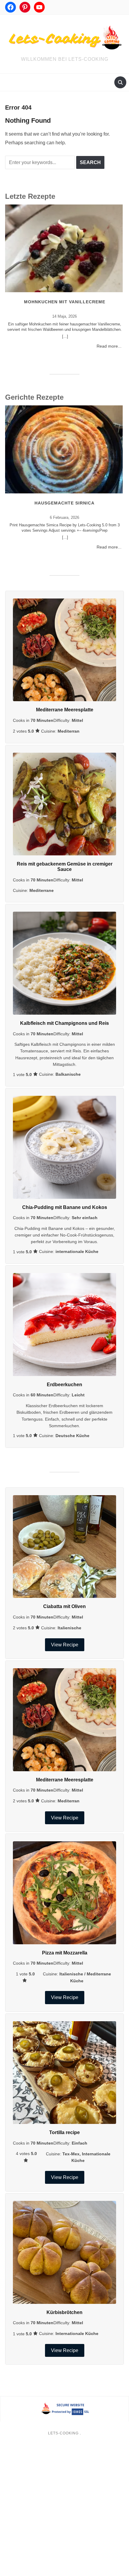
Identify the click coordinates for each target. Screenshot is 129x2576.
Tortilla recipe (64, 2132)
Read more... (109, 346)
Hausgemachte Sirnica (64, 503)
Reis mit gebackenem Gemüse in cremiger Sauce (65, 867)
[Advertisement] (64, 2510)
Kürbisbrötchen (64, 2312)
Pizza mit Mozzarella (65, 1953)
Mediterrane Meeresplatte (65, 710)
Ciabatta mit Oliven (64, 1606)
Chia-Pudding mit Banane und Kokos (65, 1207)
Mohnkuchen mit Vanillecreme (65, 302)
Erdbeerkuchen (64, 1385)
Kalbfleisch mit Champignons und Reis (64, 1023)
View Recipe (65, 1645)
